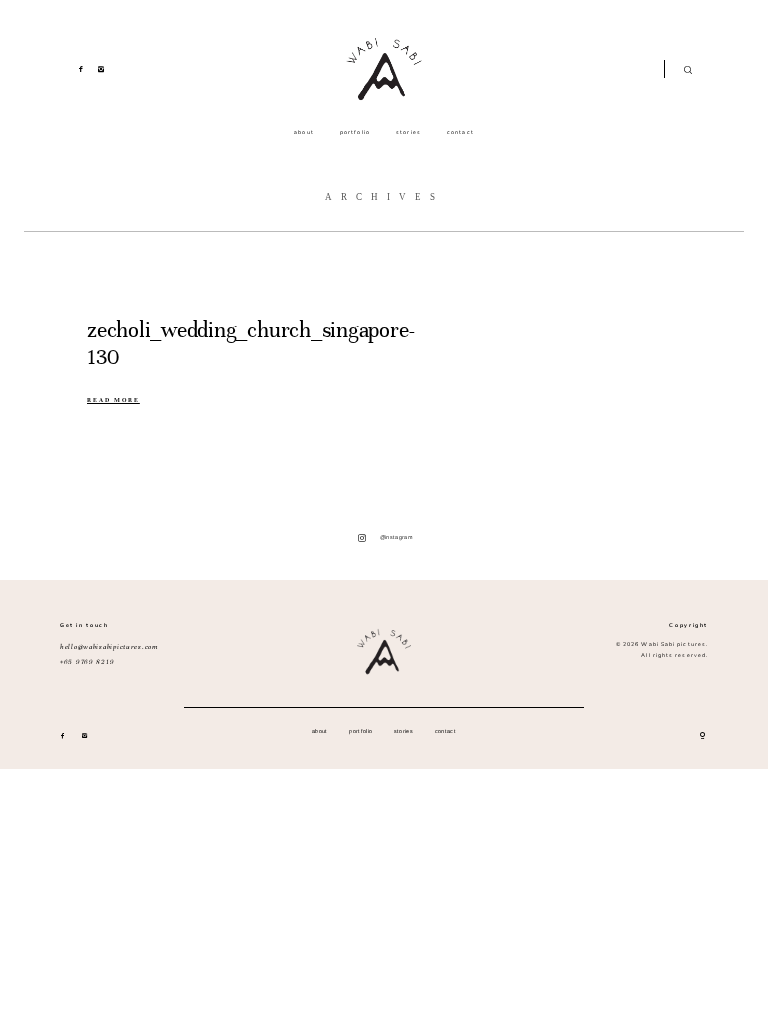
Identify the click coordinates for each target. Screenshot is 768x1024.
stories (408, 132)
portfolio (355, 132)
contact (460, 132)
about (303, 132)
